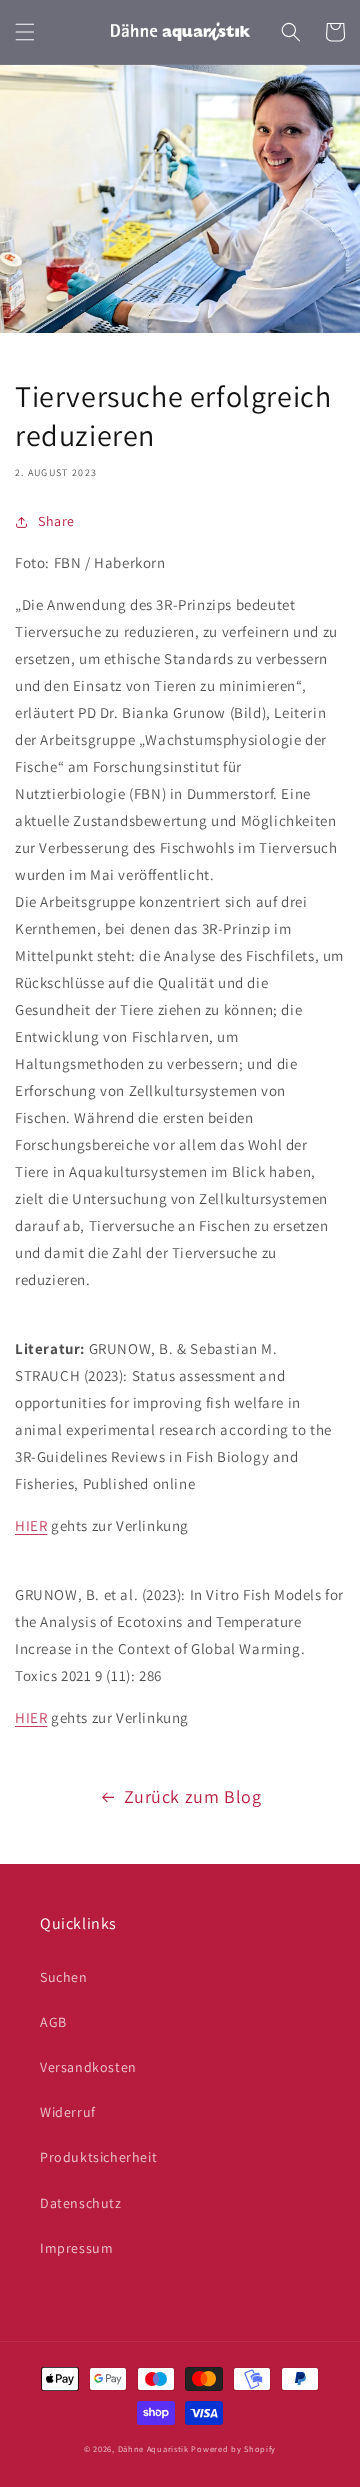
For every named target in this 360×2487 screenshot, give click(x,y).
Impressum (76, 2248)
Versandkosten (88, 2067)
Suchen (64, 1977)
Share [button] (56, 521)
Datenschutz (81, 2203)
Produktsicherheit (98, 2157)
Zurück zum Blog (193, 1796)
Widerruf (68, 2112)
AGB (53, 2022)
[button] (25, 32)
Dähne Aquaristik (153, 2448)
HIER (31, 1525)
